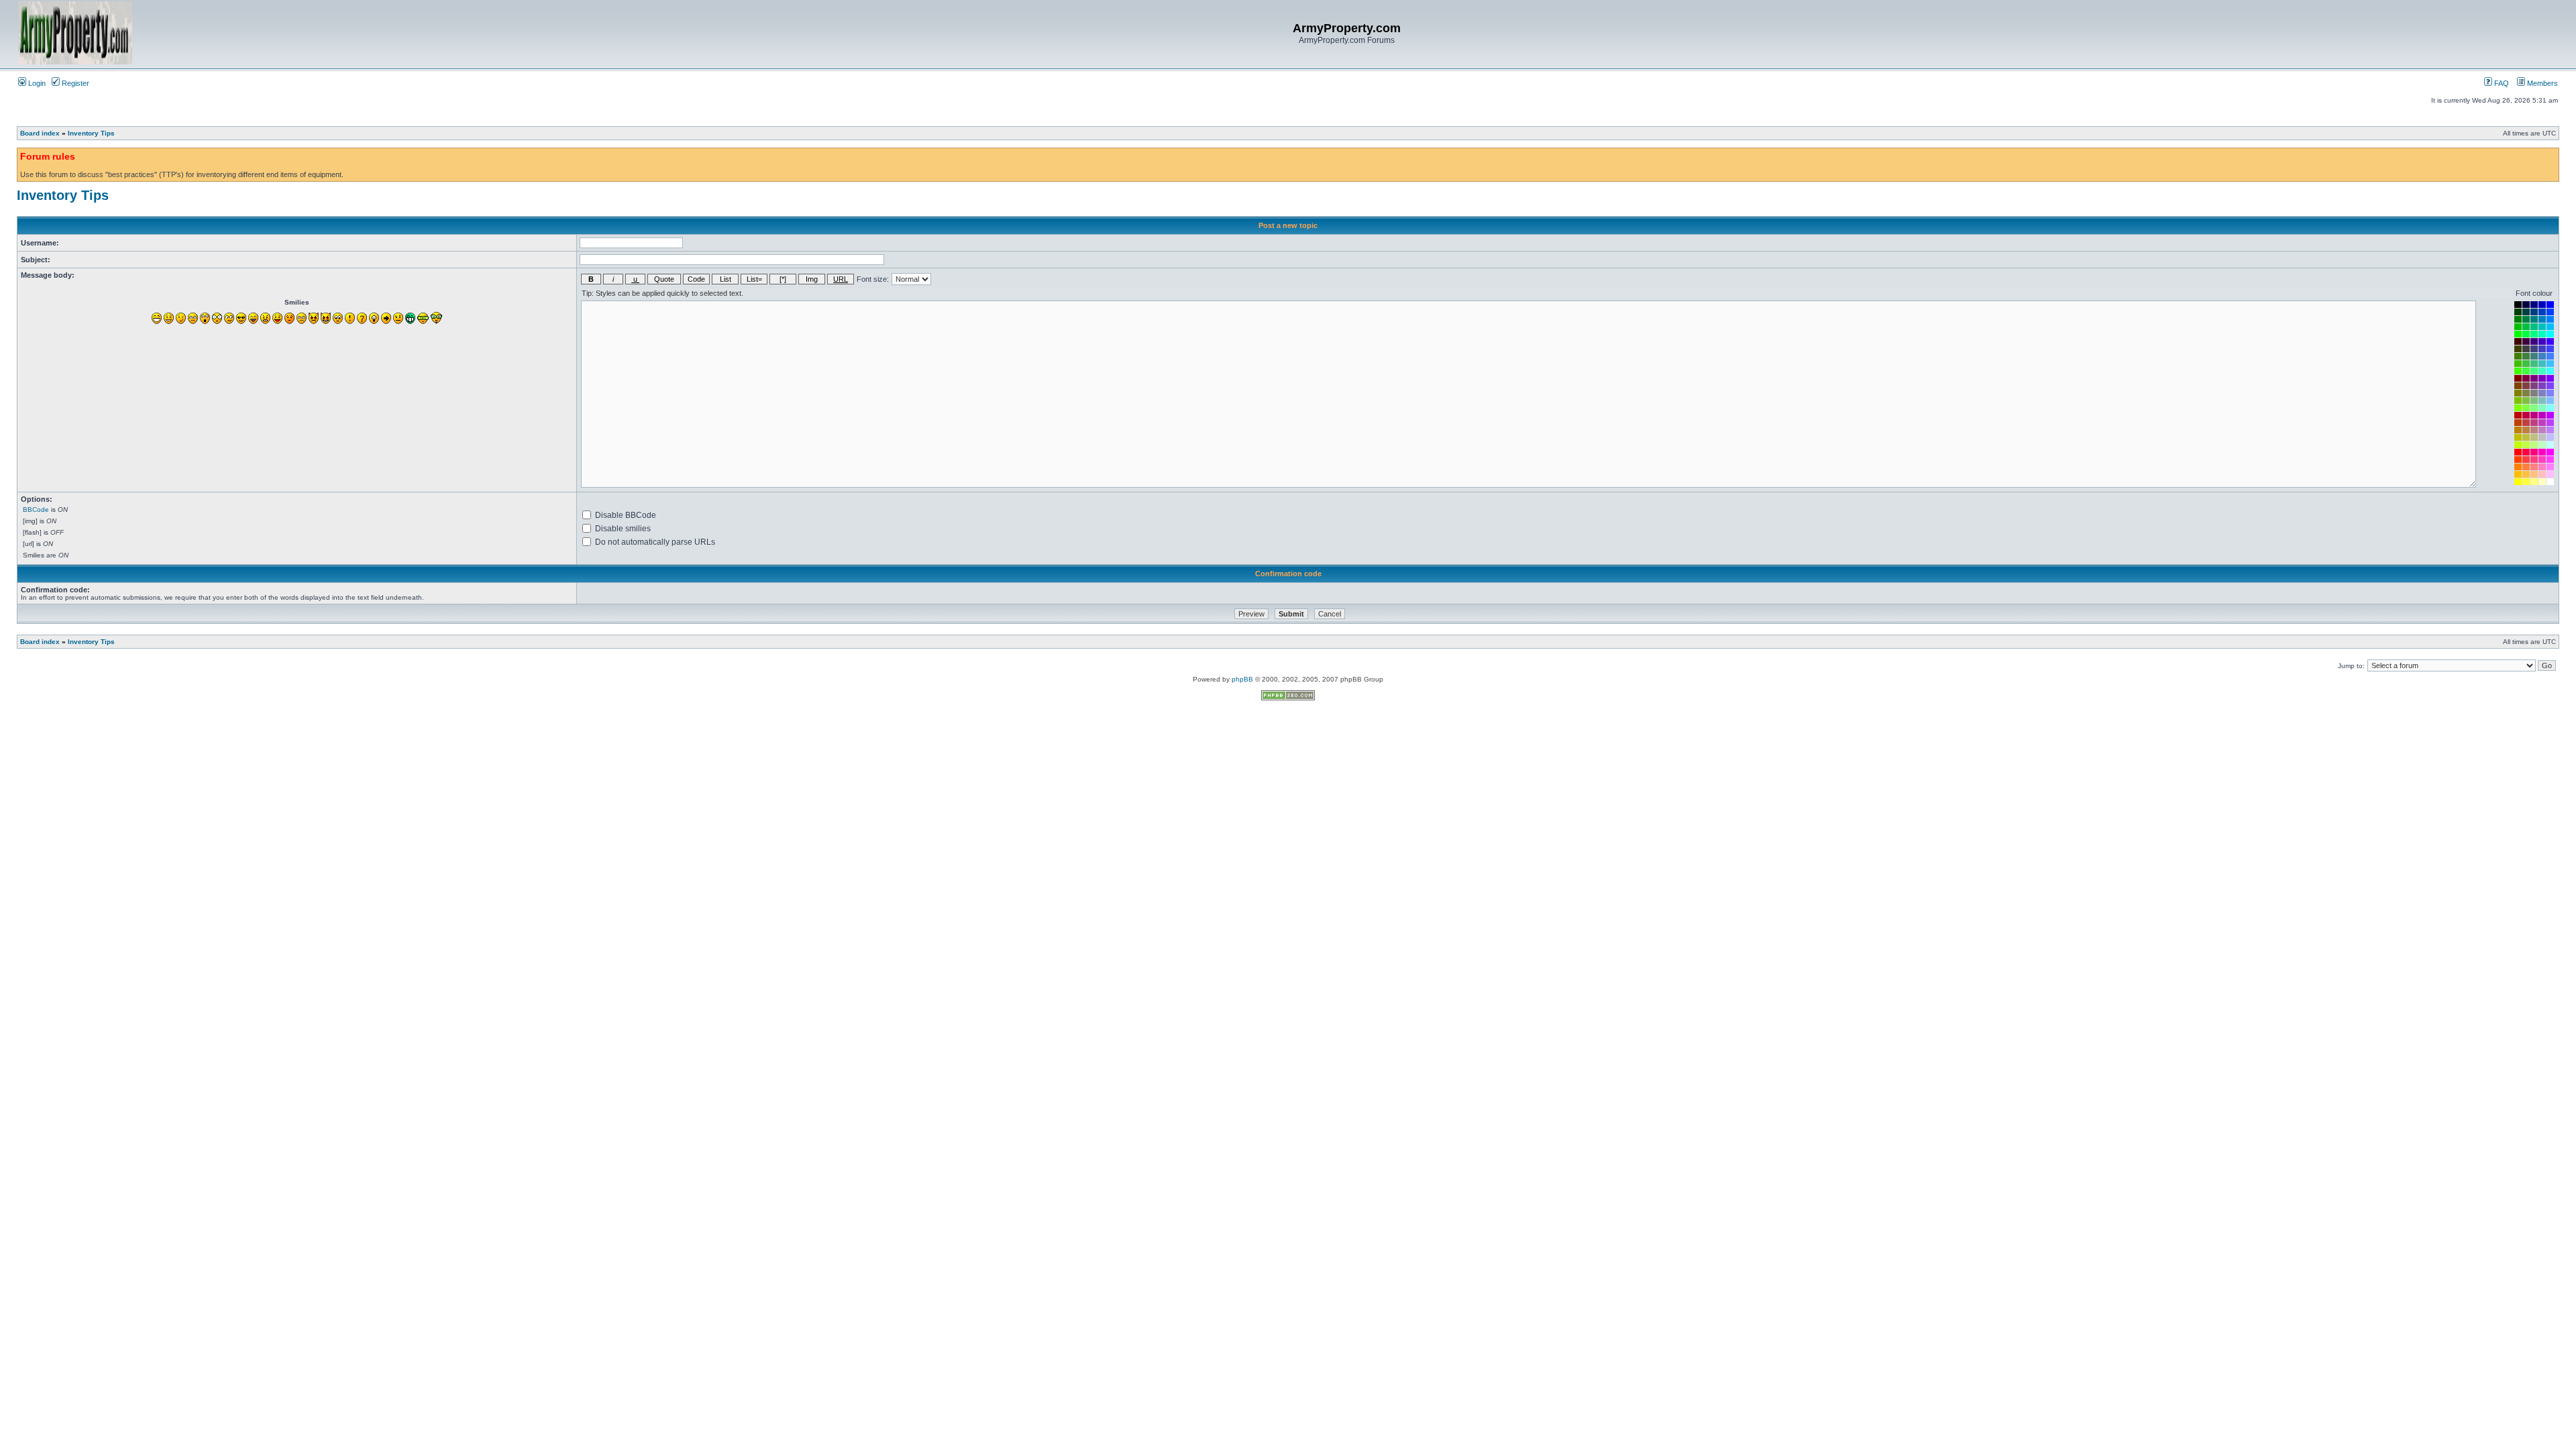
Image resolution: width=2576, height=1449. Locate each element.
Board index (40, 133)
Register (74, 83)
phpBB (1242, 679)
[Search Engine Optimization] (1288, 698)
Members (2541, 83)
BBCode (36, 509)
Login (36, 83)
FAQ (2501, 83)
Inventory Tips (91, 133)
